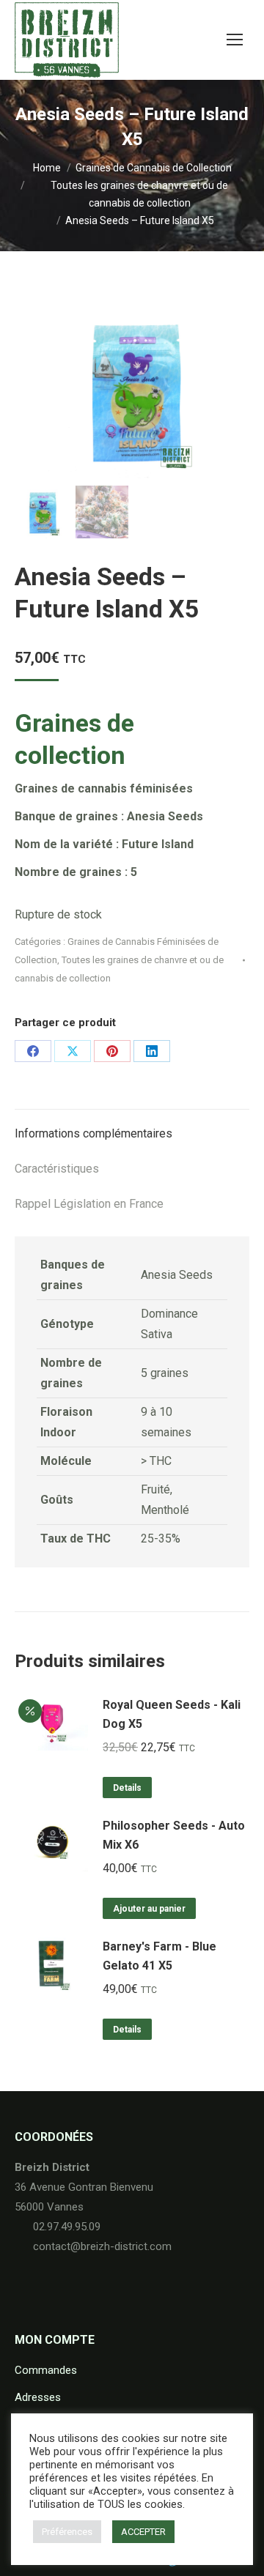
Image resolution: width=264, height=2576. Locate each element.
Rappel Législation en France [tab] (89, 1204)
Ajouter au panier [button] (149, 1909)
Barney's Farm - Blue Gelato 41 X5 (159, 1956)
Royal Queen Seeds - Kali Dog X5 (172, 1714)
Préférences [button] (67, 2532)
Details (127, 1788)
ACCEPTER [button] (143, 2532)
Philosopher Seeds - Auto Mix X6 (174, 1835)
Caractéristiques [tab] (57, 1169)
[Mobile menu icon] (235, 40)
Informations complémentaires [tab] (93, 1133)
